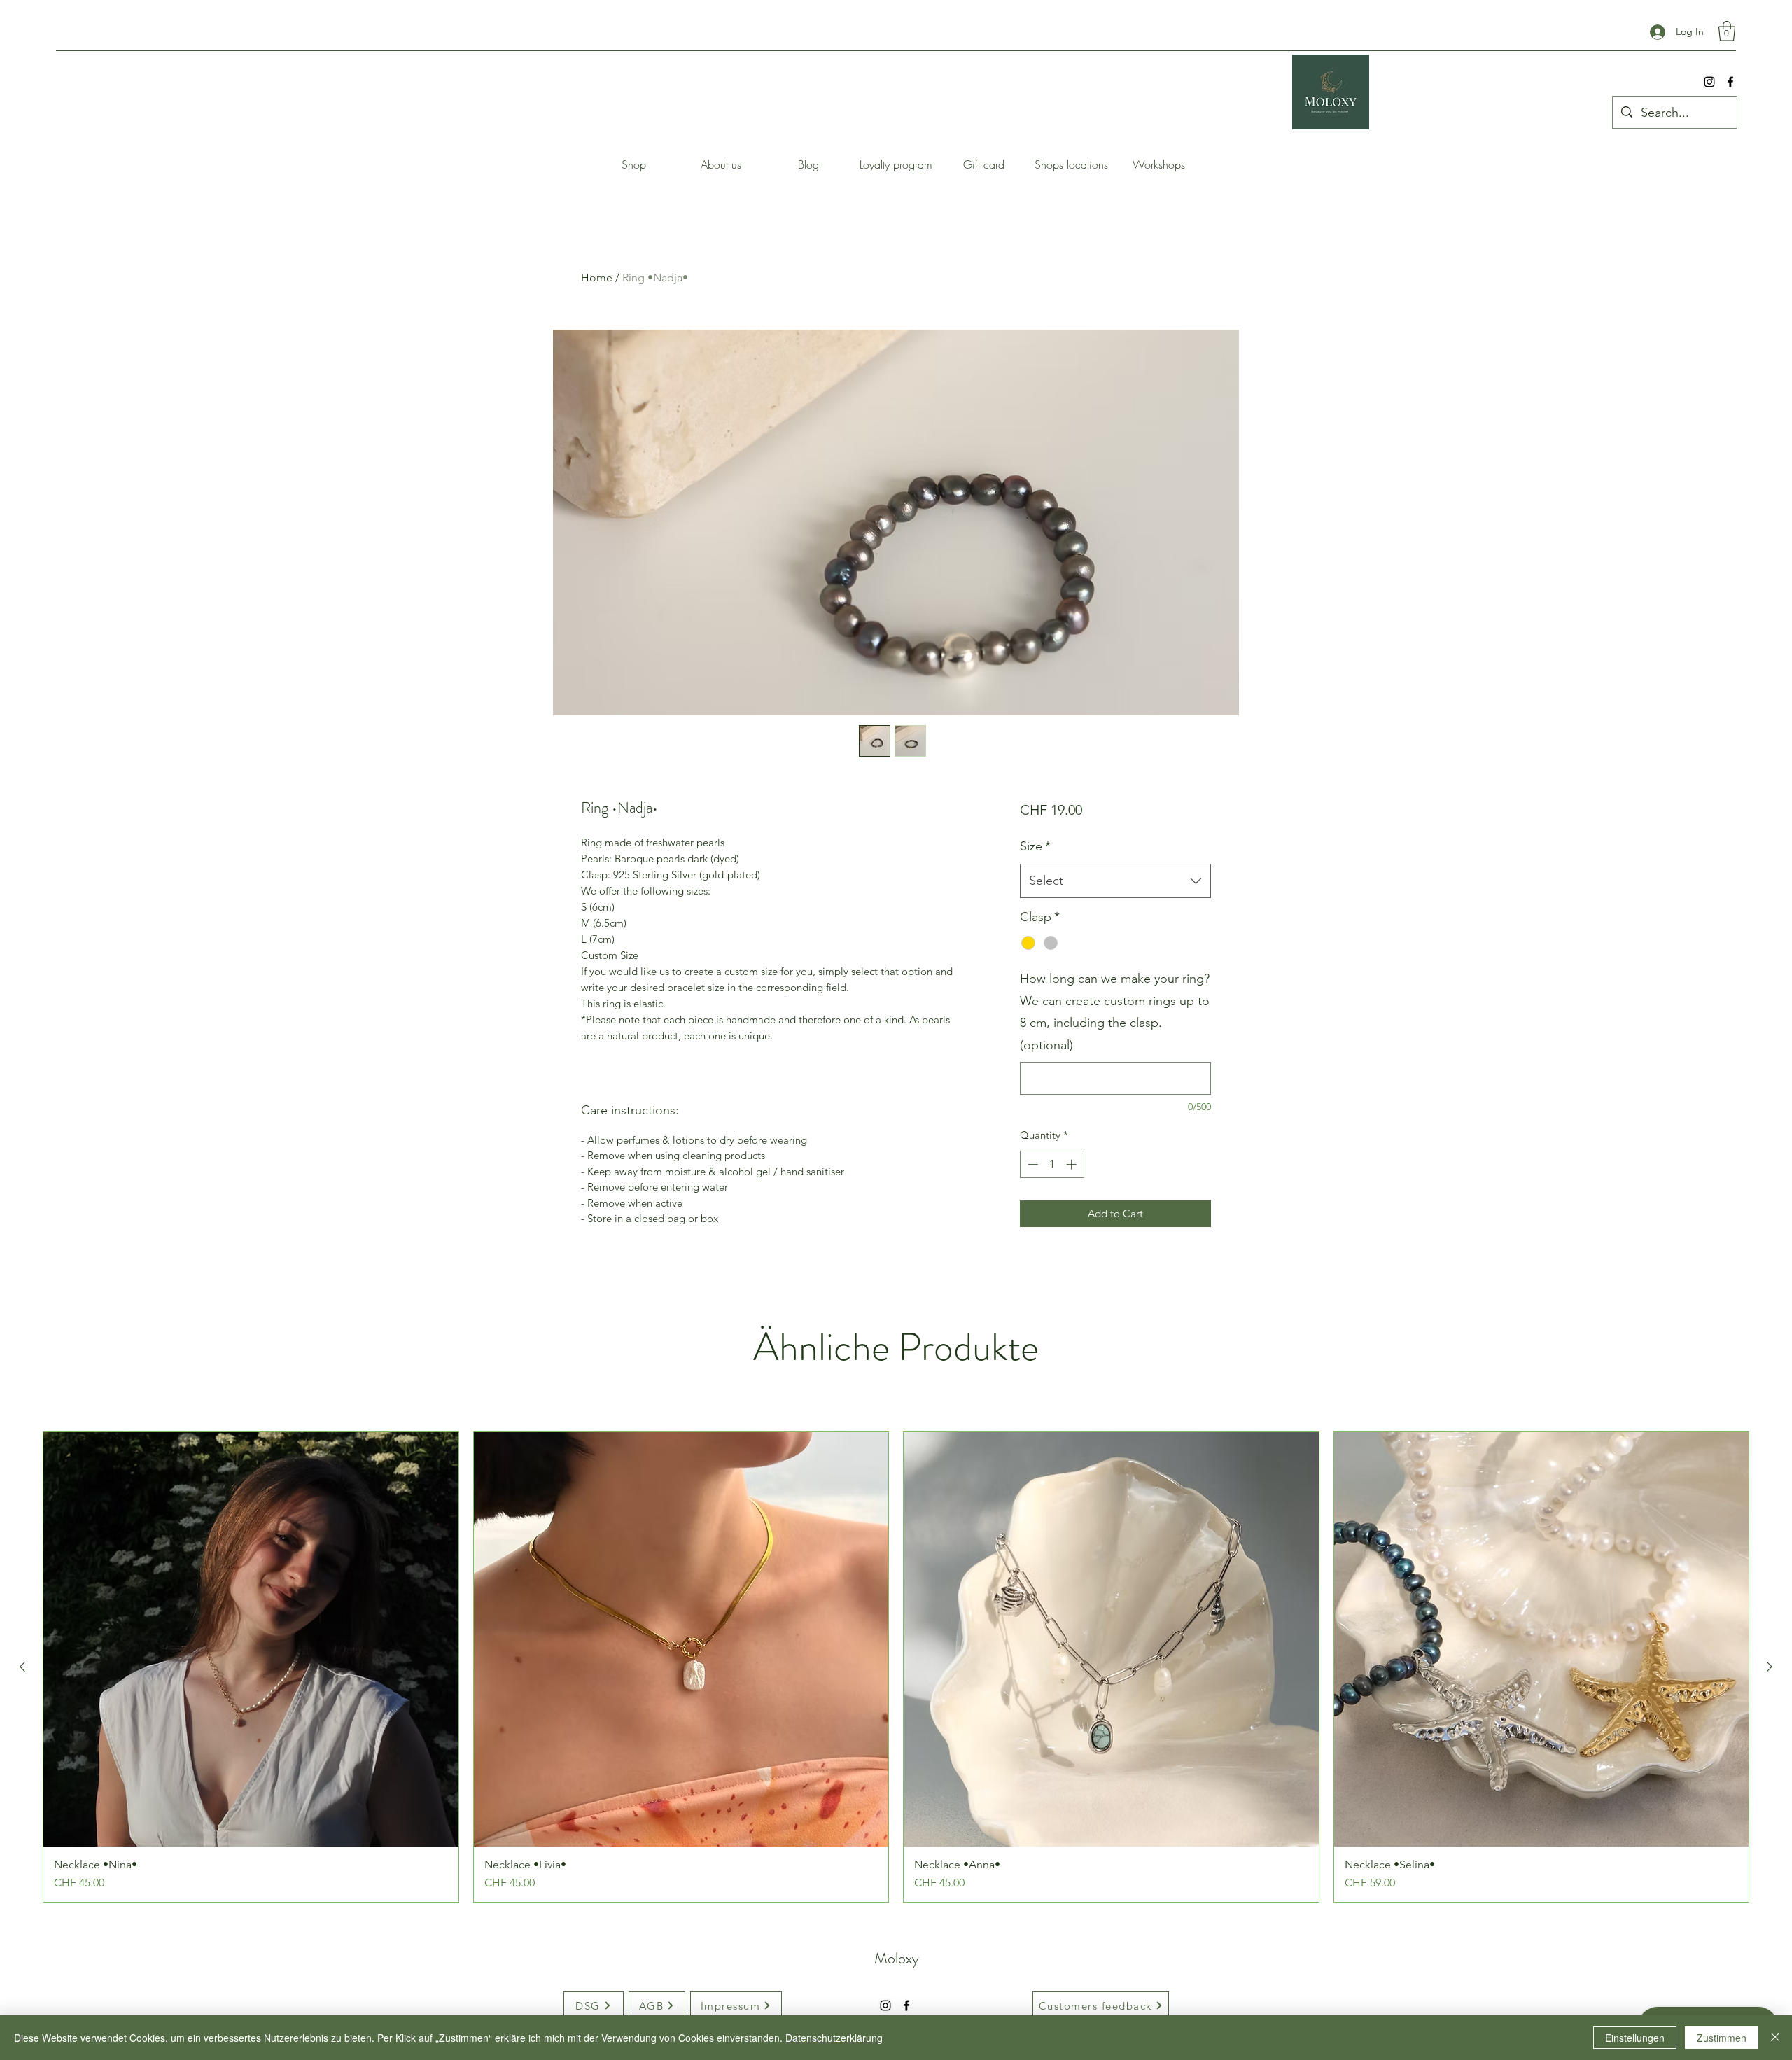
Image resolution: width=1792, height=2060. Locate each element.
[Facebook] (1730, 82)
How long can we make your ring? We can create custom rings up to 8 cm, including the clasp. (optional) (1115, 1012)
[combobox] (1115, 881)
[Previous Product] (22, 1667)
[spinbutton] (1052, 1164)
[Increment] (1073, 1164)
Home (597, 278)
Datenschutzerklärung (834, 2038)
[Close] (1775, 2038)
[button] (1727, 31)
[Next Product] (1770, 1667)
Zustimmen (1722, 2038)
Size (1035, 846)
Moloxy (897, 1958)
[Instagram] (1709, 82)
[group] (896, 1667)
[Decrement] (1031, 1164)
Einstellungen (1635, 2038)
